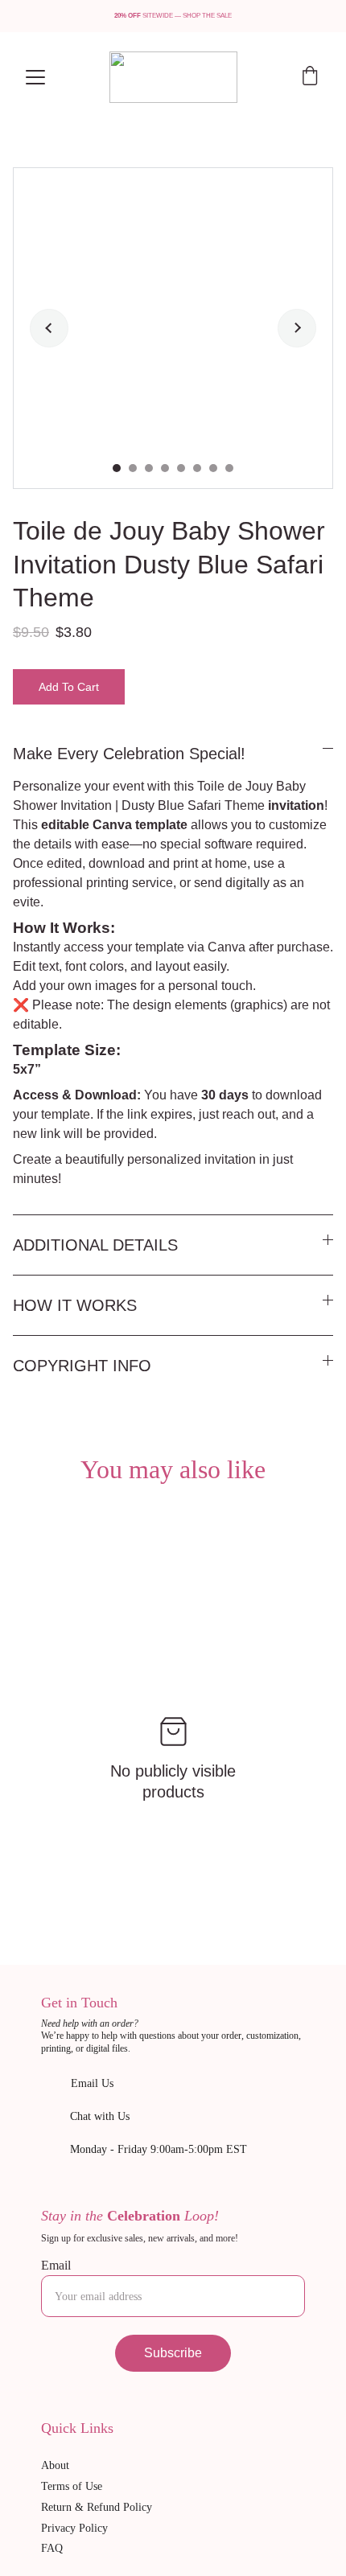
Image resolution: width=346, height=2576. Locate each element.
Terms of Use (72, 2486)
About (55, 2465)
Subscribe (173, 2353)
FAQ (52, 2548)
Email (56, 2265)
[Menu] (35, 77)
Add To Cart (69, 687)
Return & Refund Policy (97, 2507)
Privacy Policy (74, 2528)
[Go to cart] (310, 77)
